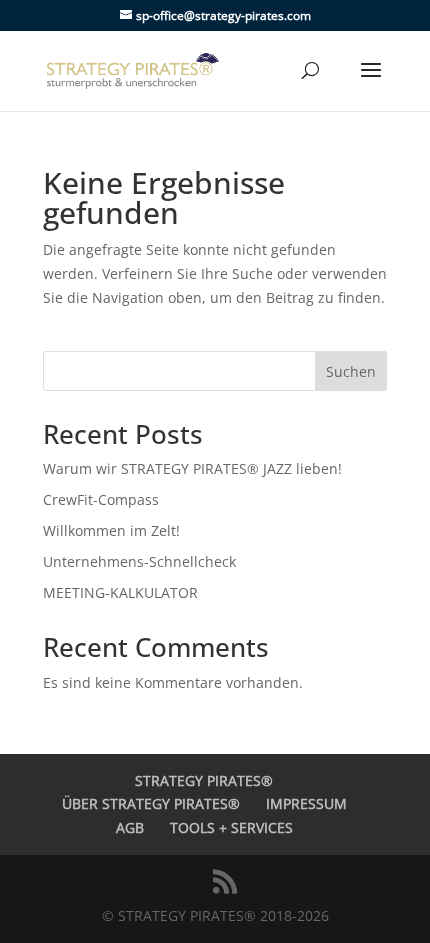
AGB (130, 827)
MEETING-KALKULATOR (120, 592)
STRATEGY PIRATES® (204, 780)
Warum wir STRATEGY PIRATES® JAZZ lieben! (194, 468)
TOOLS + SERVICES (231, 827)
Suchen (351, 371)
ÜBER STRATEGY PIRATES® (151, 803)
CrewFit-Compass (101, 499)
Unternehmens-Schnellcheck (139, 561)
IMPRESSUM (306, 803)
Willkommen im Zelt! (111, 530)
